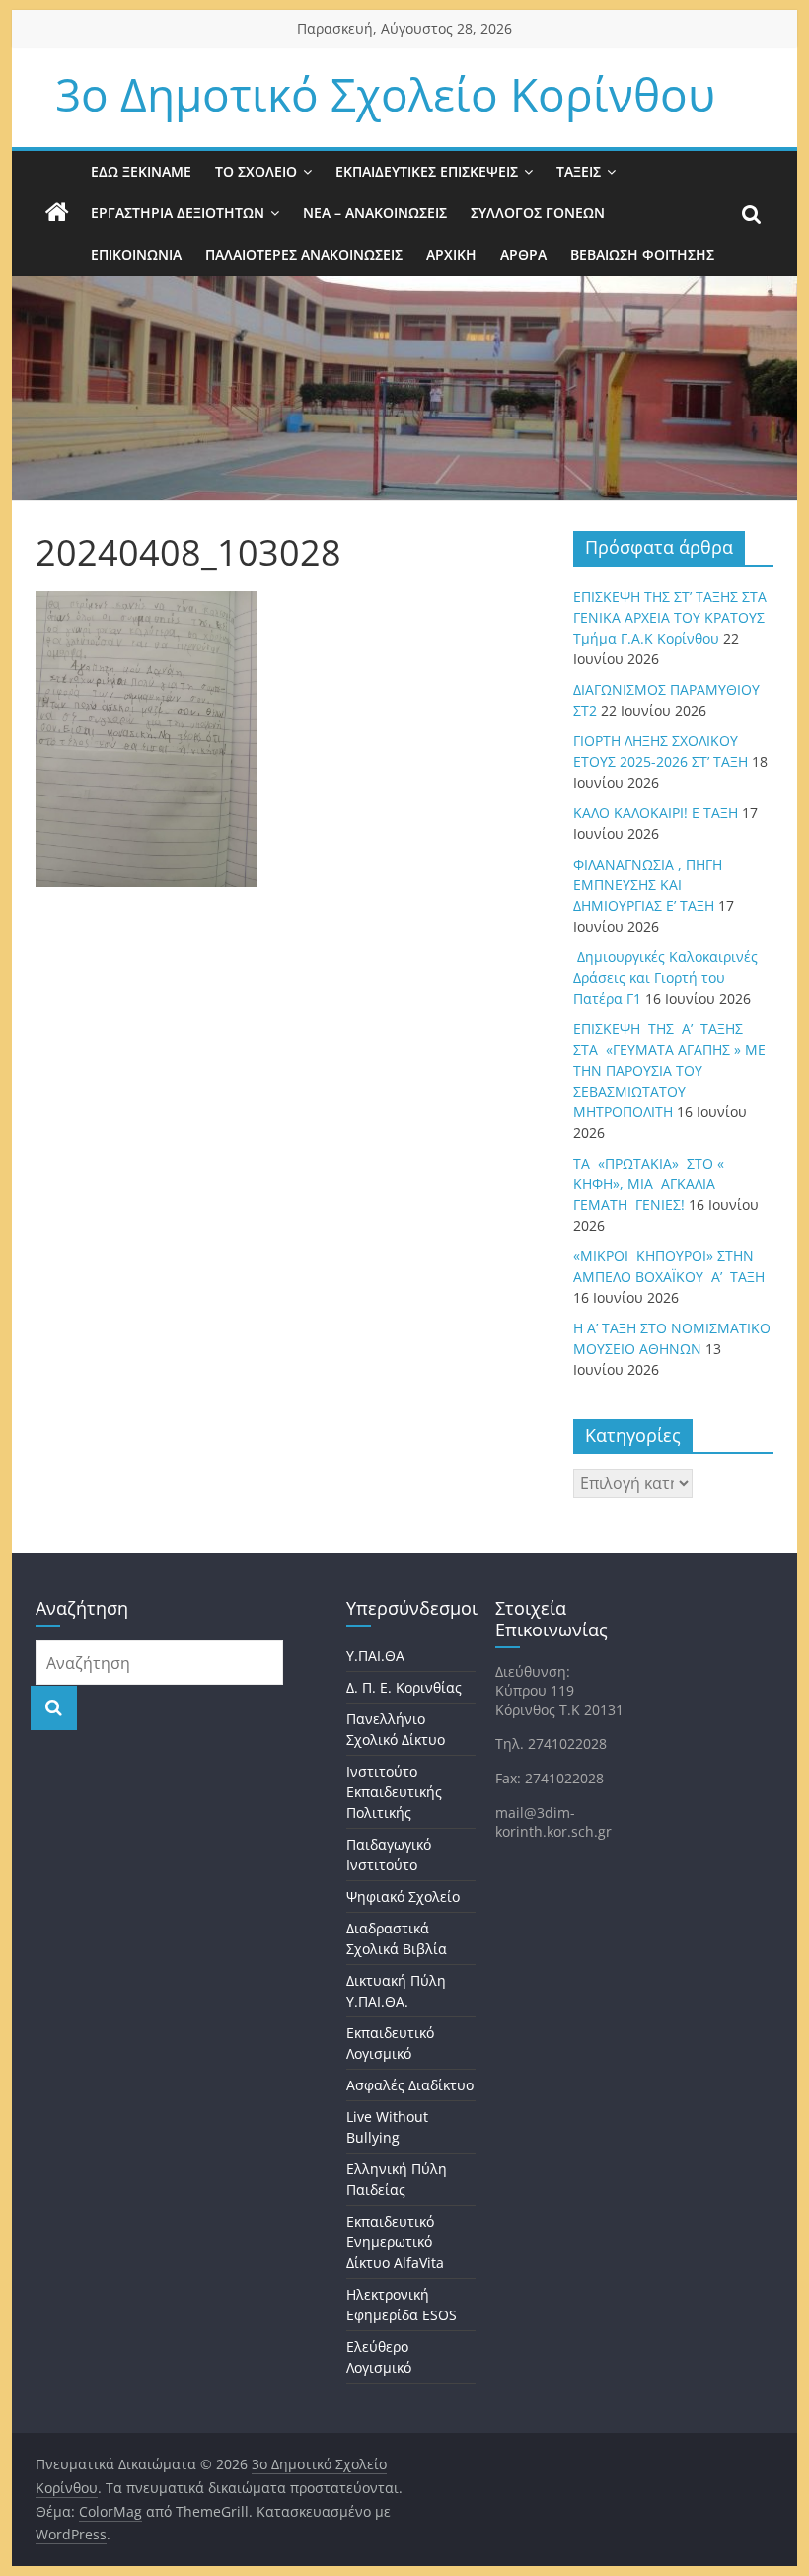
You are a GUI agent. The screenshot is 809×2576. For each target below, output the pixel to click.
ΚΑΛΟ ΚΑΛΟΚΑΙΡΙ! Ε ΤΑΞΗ (656, 813)
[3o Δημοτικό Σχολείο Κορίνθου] (57, 213)
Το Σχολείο (256, 171)
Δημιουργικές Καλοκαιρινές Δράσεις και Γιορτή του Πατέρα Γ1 (665, 978)
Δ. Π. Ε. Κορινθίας (404, 1687)
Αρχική (451, 254)
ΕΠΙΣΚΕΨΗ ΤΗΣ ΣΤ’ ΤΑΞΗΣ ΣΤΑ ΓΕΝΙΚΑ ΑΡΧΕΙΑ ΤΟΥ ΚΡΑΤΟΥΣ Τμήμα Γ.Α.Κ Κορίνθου (670, 617)
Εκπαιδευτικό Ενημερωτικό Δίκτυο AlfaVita (395, 2242)
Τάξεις (579, 171)
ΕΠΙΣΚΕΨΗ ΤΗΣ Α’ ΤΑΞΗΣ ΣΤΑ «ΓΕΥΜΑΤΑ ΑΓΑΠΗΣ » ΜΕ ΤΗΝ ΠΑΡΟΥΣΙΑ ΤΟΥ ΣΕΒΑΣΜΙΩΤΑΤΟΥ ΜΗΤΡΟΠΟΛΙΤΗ (669, 1070)
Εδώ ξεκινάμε (141, 171)
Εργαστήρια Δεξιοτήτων (178, 213)
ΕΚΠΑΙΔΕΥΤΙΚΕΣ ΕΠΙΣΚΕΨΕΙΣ (427, 171)
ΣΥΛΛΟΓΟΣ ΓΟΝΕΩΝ (538, 213)
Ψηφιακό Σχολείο (403, 1896)
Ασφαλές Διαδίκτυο (410, 2085)
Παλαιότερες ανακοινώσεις (304, 254)
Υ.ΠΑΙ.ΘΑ (375, 1656)
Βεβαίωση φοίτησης (642, 254)
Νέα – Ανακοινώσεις (375, 213)
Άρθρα (523, 254)
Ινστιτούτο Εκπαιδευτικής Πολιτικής (394, 1792)
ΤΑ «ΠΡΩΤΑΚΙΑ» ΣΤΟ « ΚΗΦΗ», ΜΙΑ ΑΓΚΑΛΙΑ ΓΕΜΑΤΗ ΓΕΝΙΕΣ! (649, 1184)
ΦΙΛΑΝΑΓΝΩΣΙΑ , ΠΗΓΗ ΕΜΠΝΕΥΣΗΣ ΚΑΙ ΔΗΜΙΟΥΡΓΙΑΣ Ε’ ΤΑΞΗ (648, 885)
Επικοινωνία (136, 254)
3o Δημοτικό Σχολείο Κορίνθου (385, 94)
